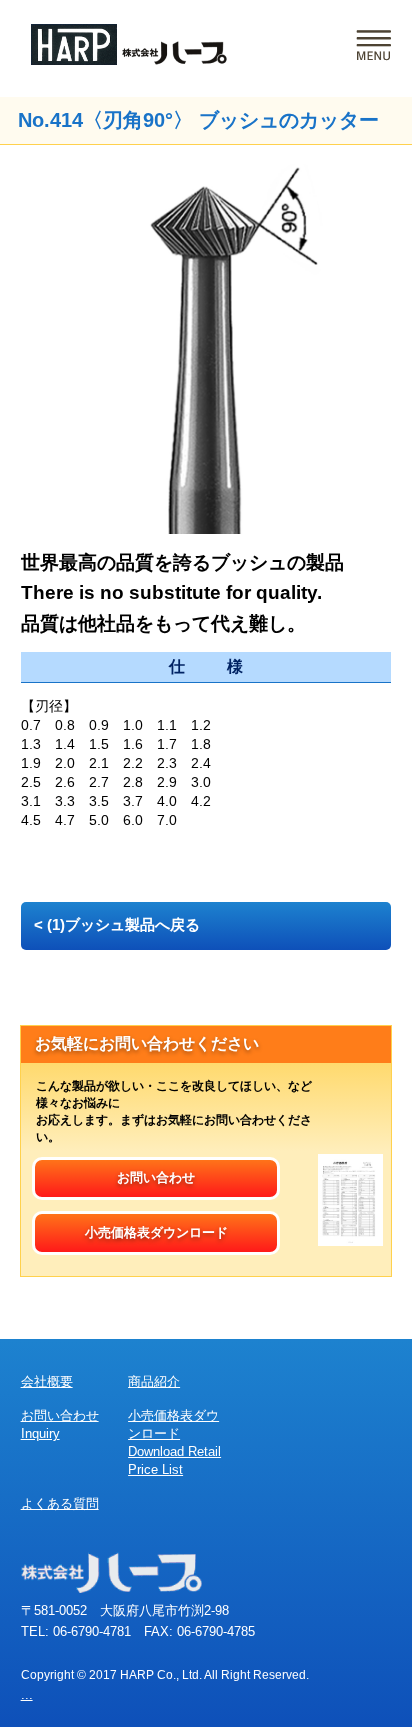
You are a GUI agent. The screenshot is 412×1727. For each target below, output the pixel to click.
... (27, 1694)
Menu (373, 45)
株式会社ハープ (129, 44)
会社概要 (47, 1381)
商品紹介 (154, 1381)
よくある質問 (60, 1503)
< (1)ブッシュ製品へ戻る (117, 924)
